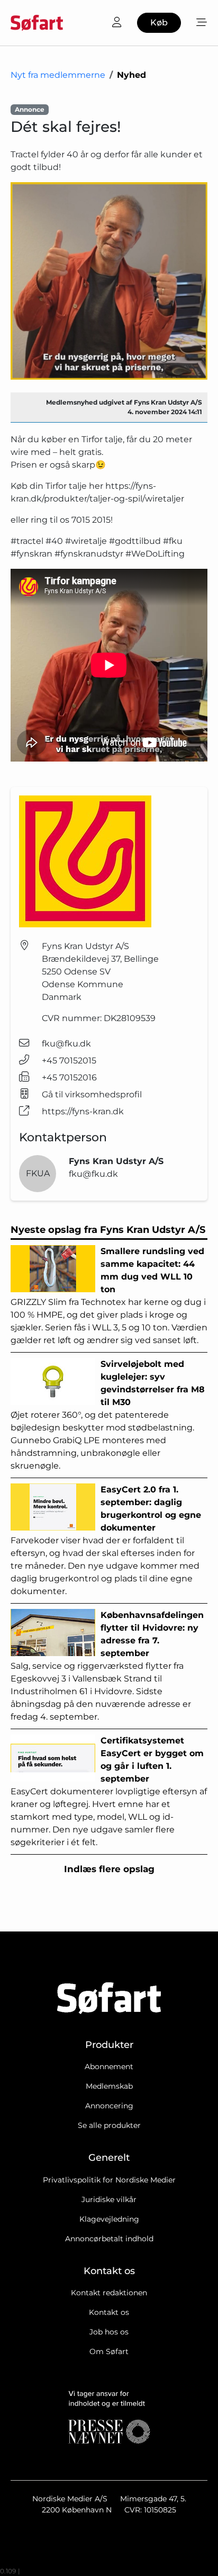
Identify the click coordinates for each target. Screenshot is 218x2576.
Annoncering (109, 2106)
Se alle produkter (109, 2125)
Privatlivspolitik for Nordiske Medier (109, 2180)
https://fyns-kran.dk (83, 1111)
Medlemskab (109, 2086)
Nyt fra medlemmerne (58, 75)
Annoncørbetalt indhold (109, 2239)
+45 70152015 (69, 1061)
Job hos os (109, 2332)
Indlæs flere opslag (109, 1869)
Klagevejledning (109, 2219)
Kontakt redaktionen (109, 2293)
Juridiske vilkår (109, 2199)
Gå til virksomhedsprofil (92, 1094)
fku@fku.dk (66, 1044)
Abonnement (109, 2067)
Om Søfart (109, 2351)
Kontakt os (109, 2312)
